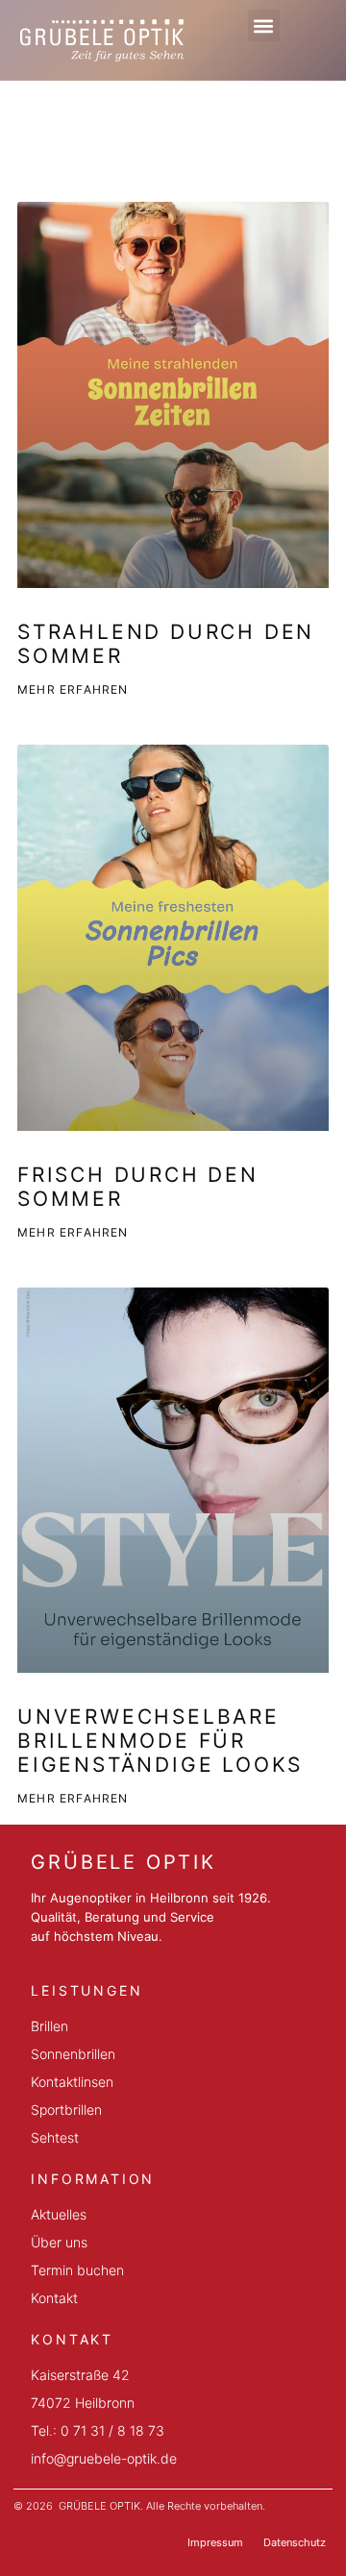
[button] (264, 25)
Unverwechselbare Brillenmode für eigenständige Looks (160, 1741)
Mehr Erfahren (73, 689)
